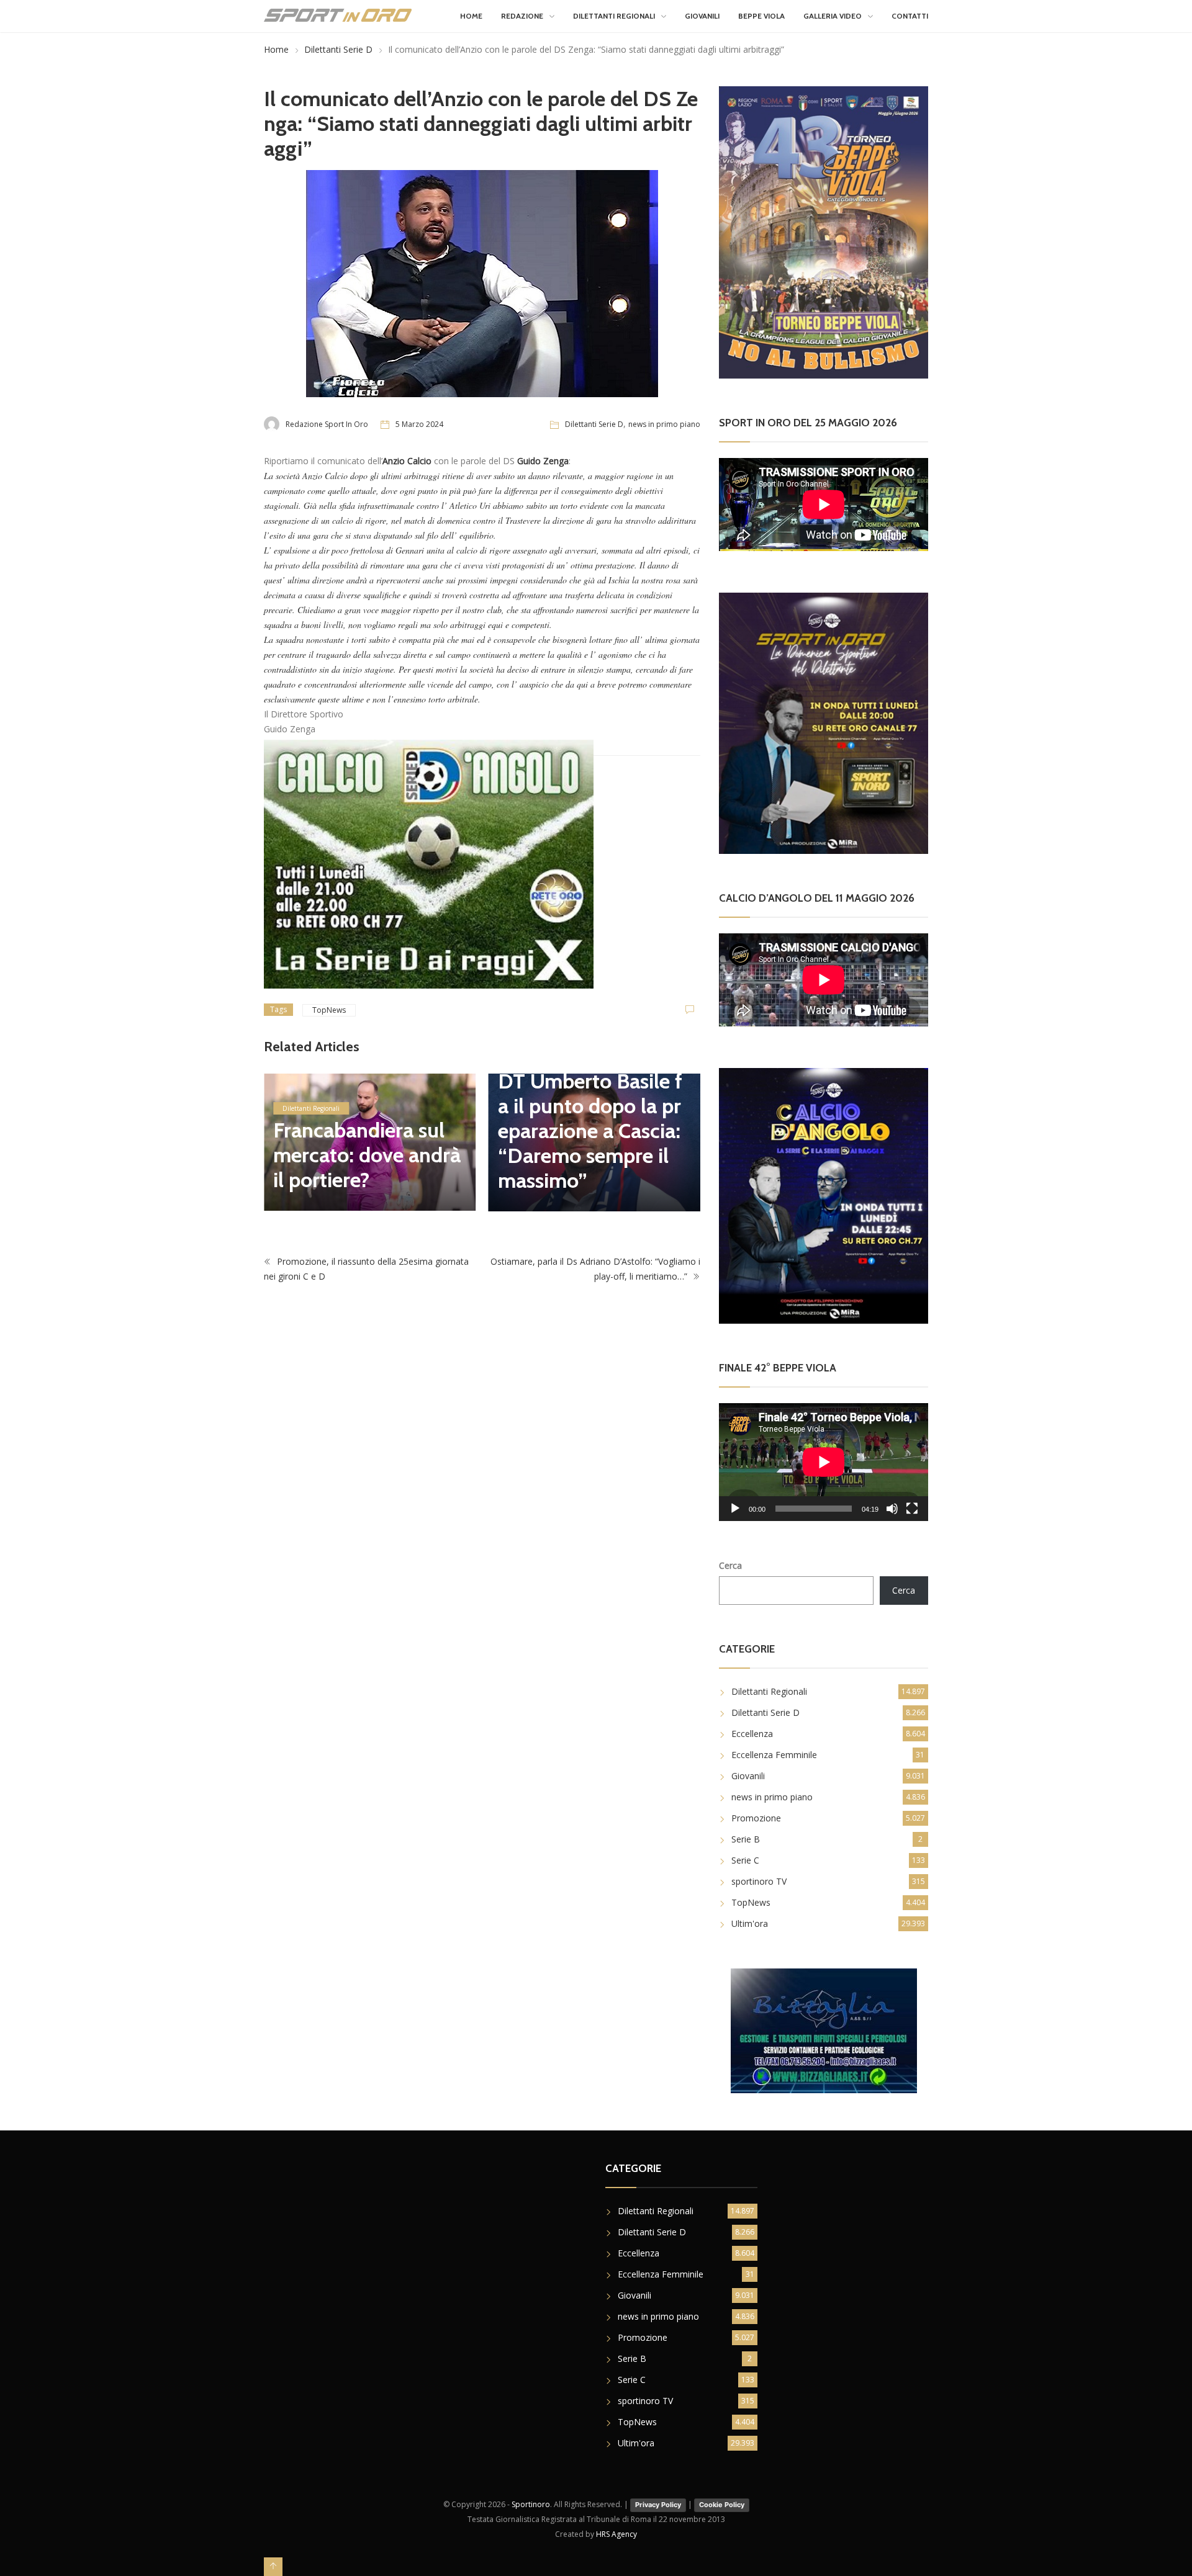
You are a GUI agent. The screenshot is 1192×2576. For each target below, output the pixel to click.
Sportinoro (531, 2504)
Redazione (522, 16)
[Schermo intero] (912, 1509)
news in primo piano (664, 424)
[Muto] (892, 1509)
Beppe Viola (761, 16)
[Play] (735, 1509)
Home (471, 16)
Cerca (730, 1565)
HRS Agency (616, 2534)
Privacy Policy (658, 2505)
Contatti (910, 16)
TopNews (329, 1010)
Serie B (746, 1839)
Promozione (756, 1818)
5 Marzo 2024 (419, 424)
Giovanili (702, 16)
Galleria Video (833, 16)
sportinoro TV (759, 1881)
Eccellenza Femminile (774, 1755)
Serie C (745, 1860)
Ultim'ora (750, 1923)
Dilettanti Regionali (614, 16)
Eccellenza (752, 1734)
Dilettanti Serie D (338, 49)
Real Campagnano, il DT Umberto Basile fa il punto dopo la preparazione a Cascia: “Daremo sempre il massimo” (591, 1118)
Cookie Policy (722, 2505)
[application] (824, 1462)
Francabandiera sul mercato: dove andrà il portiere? (367, 1155)
